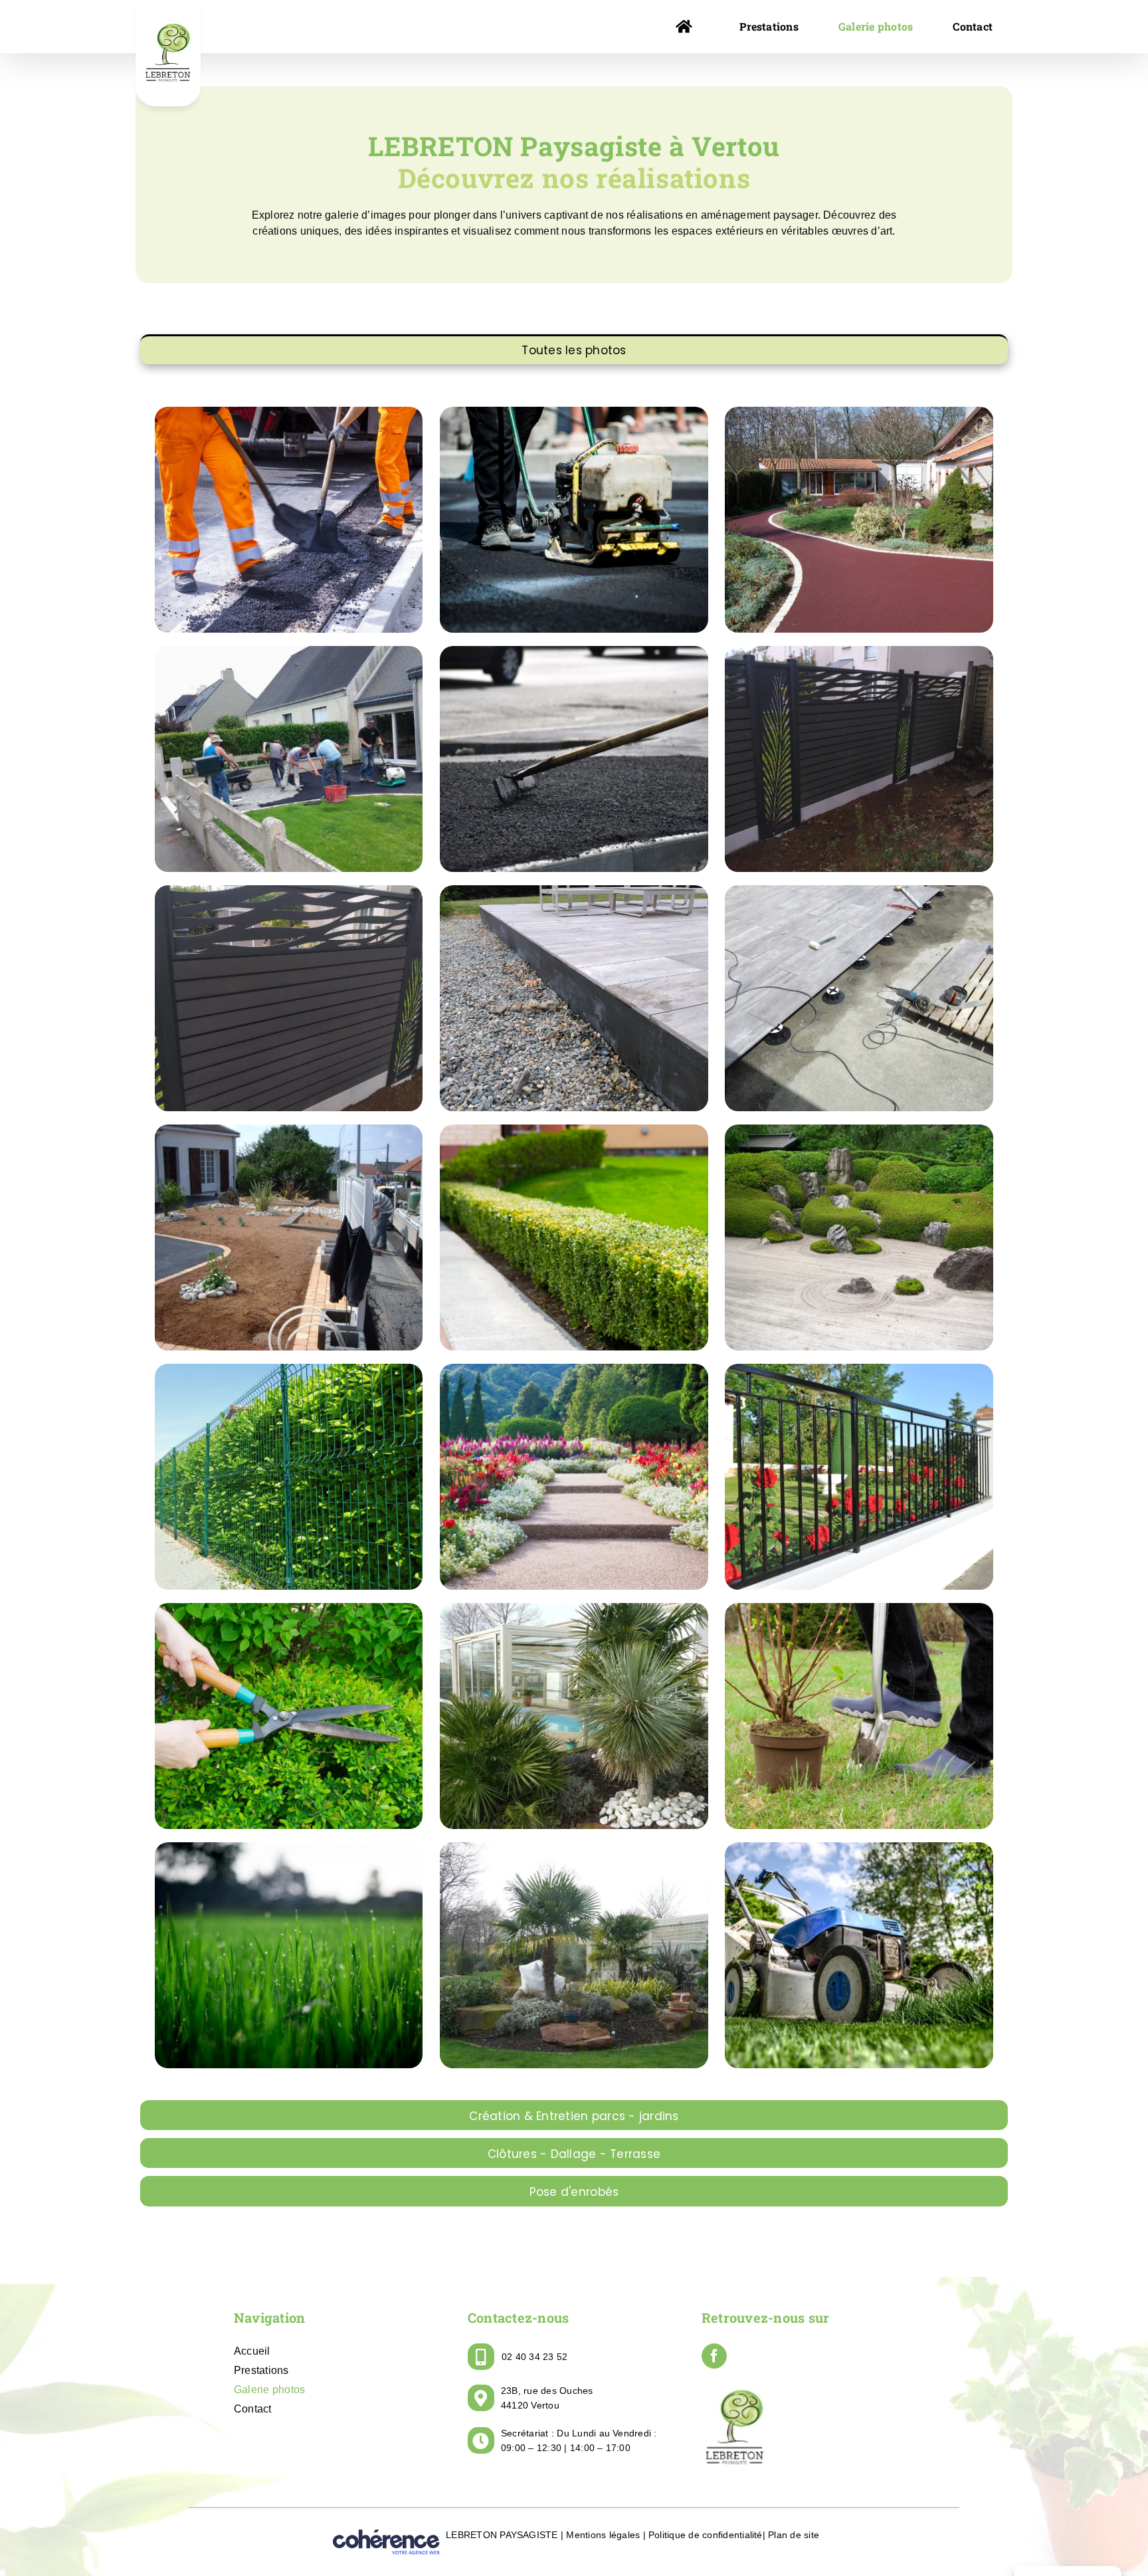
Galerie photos (269, 2390)
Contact (253, 2409)
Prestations (261, 2370)
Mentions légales (603, 2535)
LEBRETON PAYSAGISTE (502, 2535)
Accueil (252, 2351)
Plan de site (794, 2535)
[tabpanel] (574, 1231)
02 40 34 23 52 (534, 2357)
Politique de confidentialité (706, 2535)
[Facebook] (714, 2356)
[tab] (574, 349)
